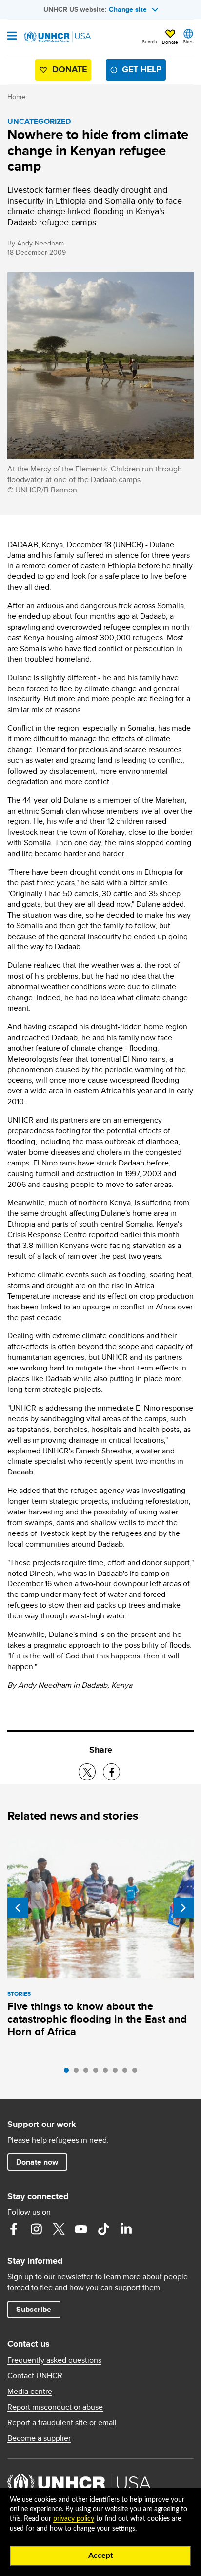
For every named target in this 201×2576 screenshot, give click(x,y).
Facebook (14, 2229)
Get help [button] (142, 69)
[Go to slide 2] (79, 2073)
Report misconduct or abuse (55, 2407)
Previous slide (18, 1908)
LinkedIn (126, 2229)
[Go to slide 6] (118, 2073)
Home (16, 97)
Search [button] (150, 41)
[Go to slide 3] (88, 2073)
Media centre (30, 2392)
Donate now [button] (37, 2162)
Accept (101, 2556)
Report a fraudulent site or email (62, 2423)
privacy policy (74, 2519)
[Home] (57, 37)
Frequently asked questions (54, 2360)
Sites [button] (188, 41)
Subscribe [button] (34, 2309)
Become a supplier (39, 2438)
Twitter (59, 2229)
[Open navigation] (12, 37)
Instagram (36, 2229)
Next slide (183, 1908)
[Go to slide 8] (137, 2073)
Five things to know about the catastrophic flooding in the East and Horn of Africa (97, 2019)
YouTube (81, 2229)
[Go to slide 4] (98, 2073)
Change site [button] (128, 9)
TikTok (103, 2229)
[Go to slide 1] (69, 2073)
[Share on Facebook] (111, 1772)
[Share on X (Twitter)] (87, 1772)
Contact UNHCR (35, 2376)
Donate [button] (170, 42)
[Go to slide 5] (108, 2073)
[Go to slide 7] (127, 2073)
